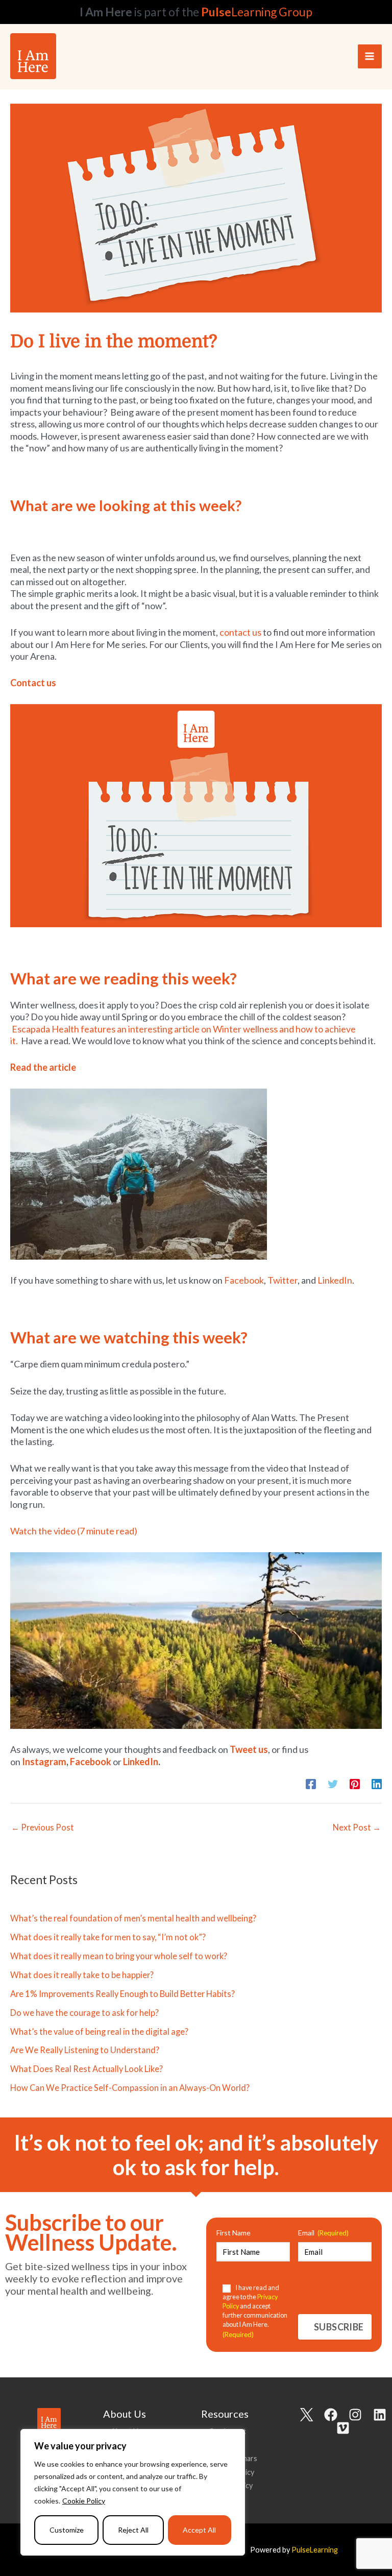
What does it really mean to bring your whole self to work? (119, 1956)
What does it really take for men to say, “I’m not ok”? (108, 1937)
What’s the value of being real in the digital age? (99, 2031)
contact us (240, 632)
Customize (67, 2530)
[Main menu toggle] (370, 56)
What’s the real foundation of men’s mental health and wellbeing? (133, 1918)
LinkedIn (335, 1280)
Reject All (133, 2530)
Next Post (357, 1827)
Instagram (44, 1762)
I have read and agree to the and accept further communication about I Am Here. (255, 2311)
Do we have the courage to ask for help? (84, 2013)
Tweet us (249, 1749)
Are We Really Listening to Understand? (85, 2050)
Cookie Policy (84, 2501)
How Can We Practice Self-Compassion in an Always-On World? (130, 2088)
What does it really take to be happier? (82, 1975)
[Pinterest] (355, 1783)
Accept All (199, 2530)
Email (323, 2233)
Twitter (283, 1280)
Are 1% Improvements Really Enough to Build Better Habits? (122, 1994)
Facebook (244, 1280)
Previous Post (43, 1827)
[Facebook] (311, 1783)
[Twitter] (333, 1783)
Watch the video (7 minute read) (74, 1531)
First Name (234, 2233)
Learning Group (257, 12)
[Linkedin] (377, 1783)
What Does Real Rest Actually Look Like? (87, 2069)
